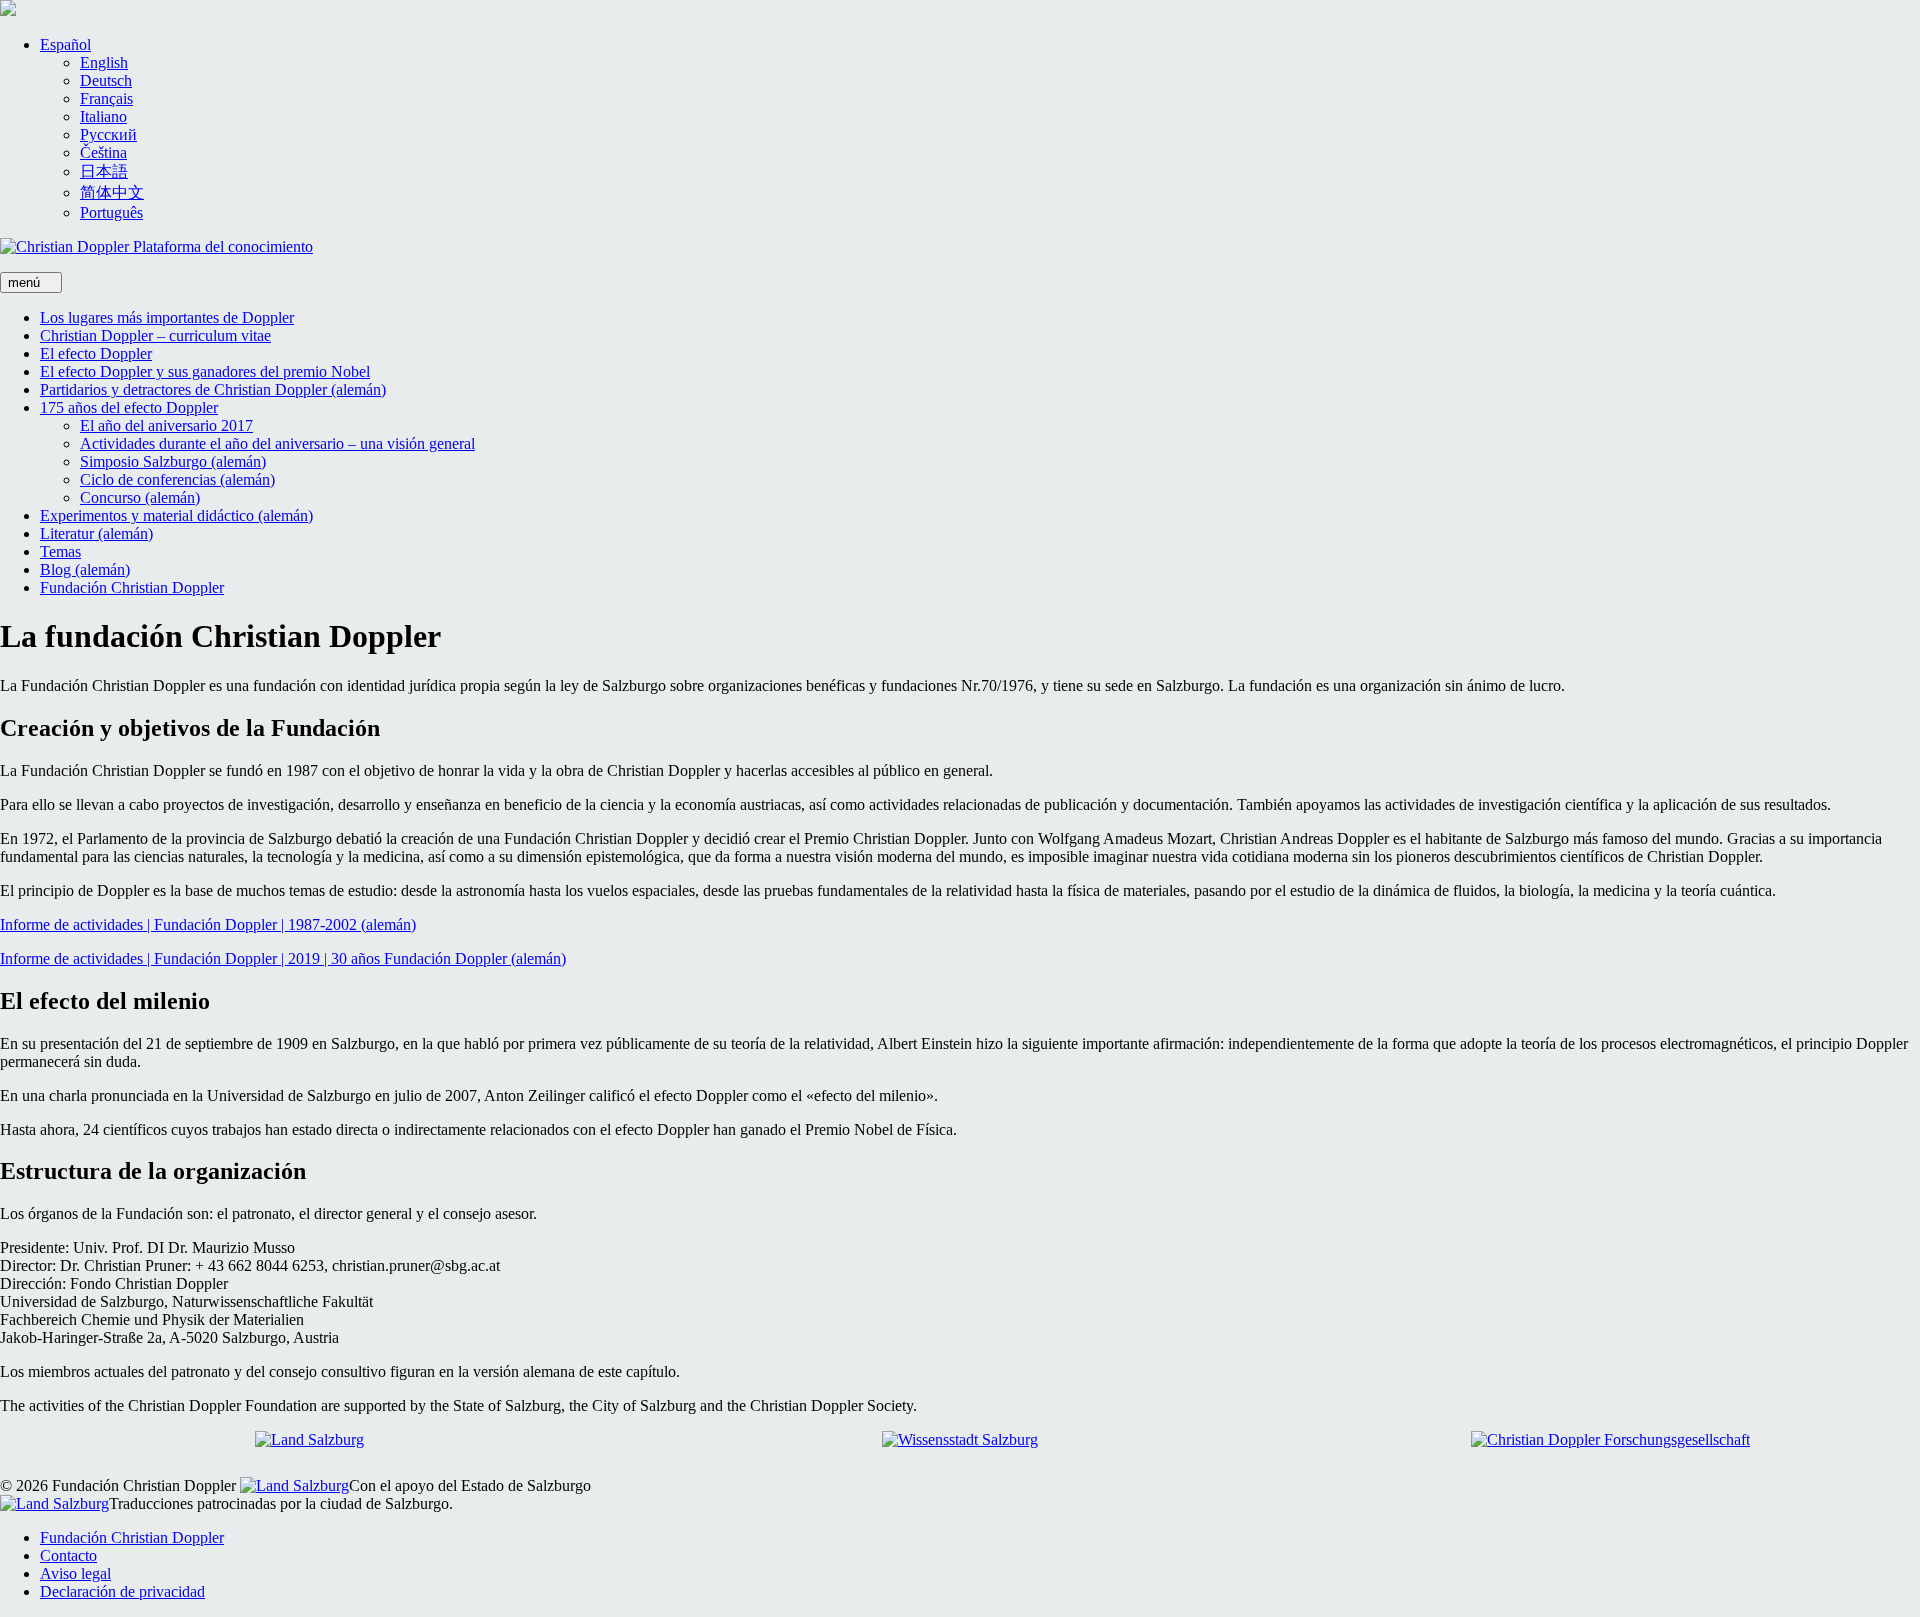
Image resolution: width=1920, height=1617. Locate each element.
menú (26, 282)
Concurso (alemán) (140, 497)
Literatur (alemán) (96, 533)
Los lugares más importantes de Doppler (167, 317)
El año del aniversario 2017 (166, 425)
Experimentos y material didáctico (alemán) (176, 515)
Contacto (68, 1555)
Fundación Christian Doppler (132, 587)
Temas (60, 551)
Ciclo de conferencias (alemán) (177, 479)
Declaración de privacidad (122, 1591)
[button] (65, 44)
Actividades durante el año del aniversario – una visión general (277, 443)
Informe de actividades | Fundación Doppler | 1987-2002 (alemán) (208, 924)
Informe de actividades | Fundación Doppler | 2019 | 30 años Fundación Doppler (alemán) (283, 958)
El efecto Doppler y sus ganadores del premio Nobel (205, 371)
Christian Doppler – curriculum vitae (155, 335)
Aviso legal (75, 1573)
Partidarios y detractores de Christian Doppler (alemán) (213, 389)
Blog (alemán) (85, 569)
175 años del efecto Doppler (129, 407)
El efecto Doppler (96, 353)
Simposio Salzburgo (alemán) (173, 461)
